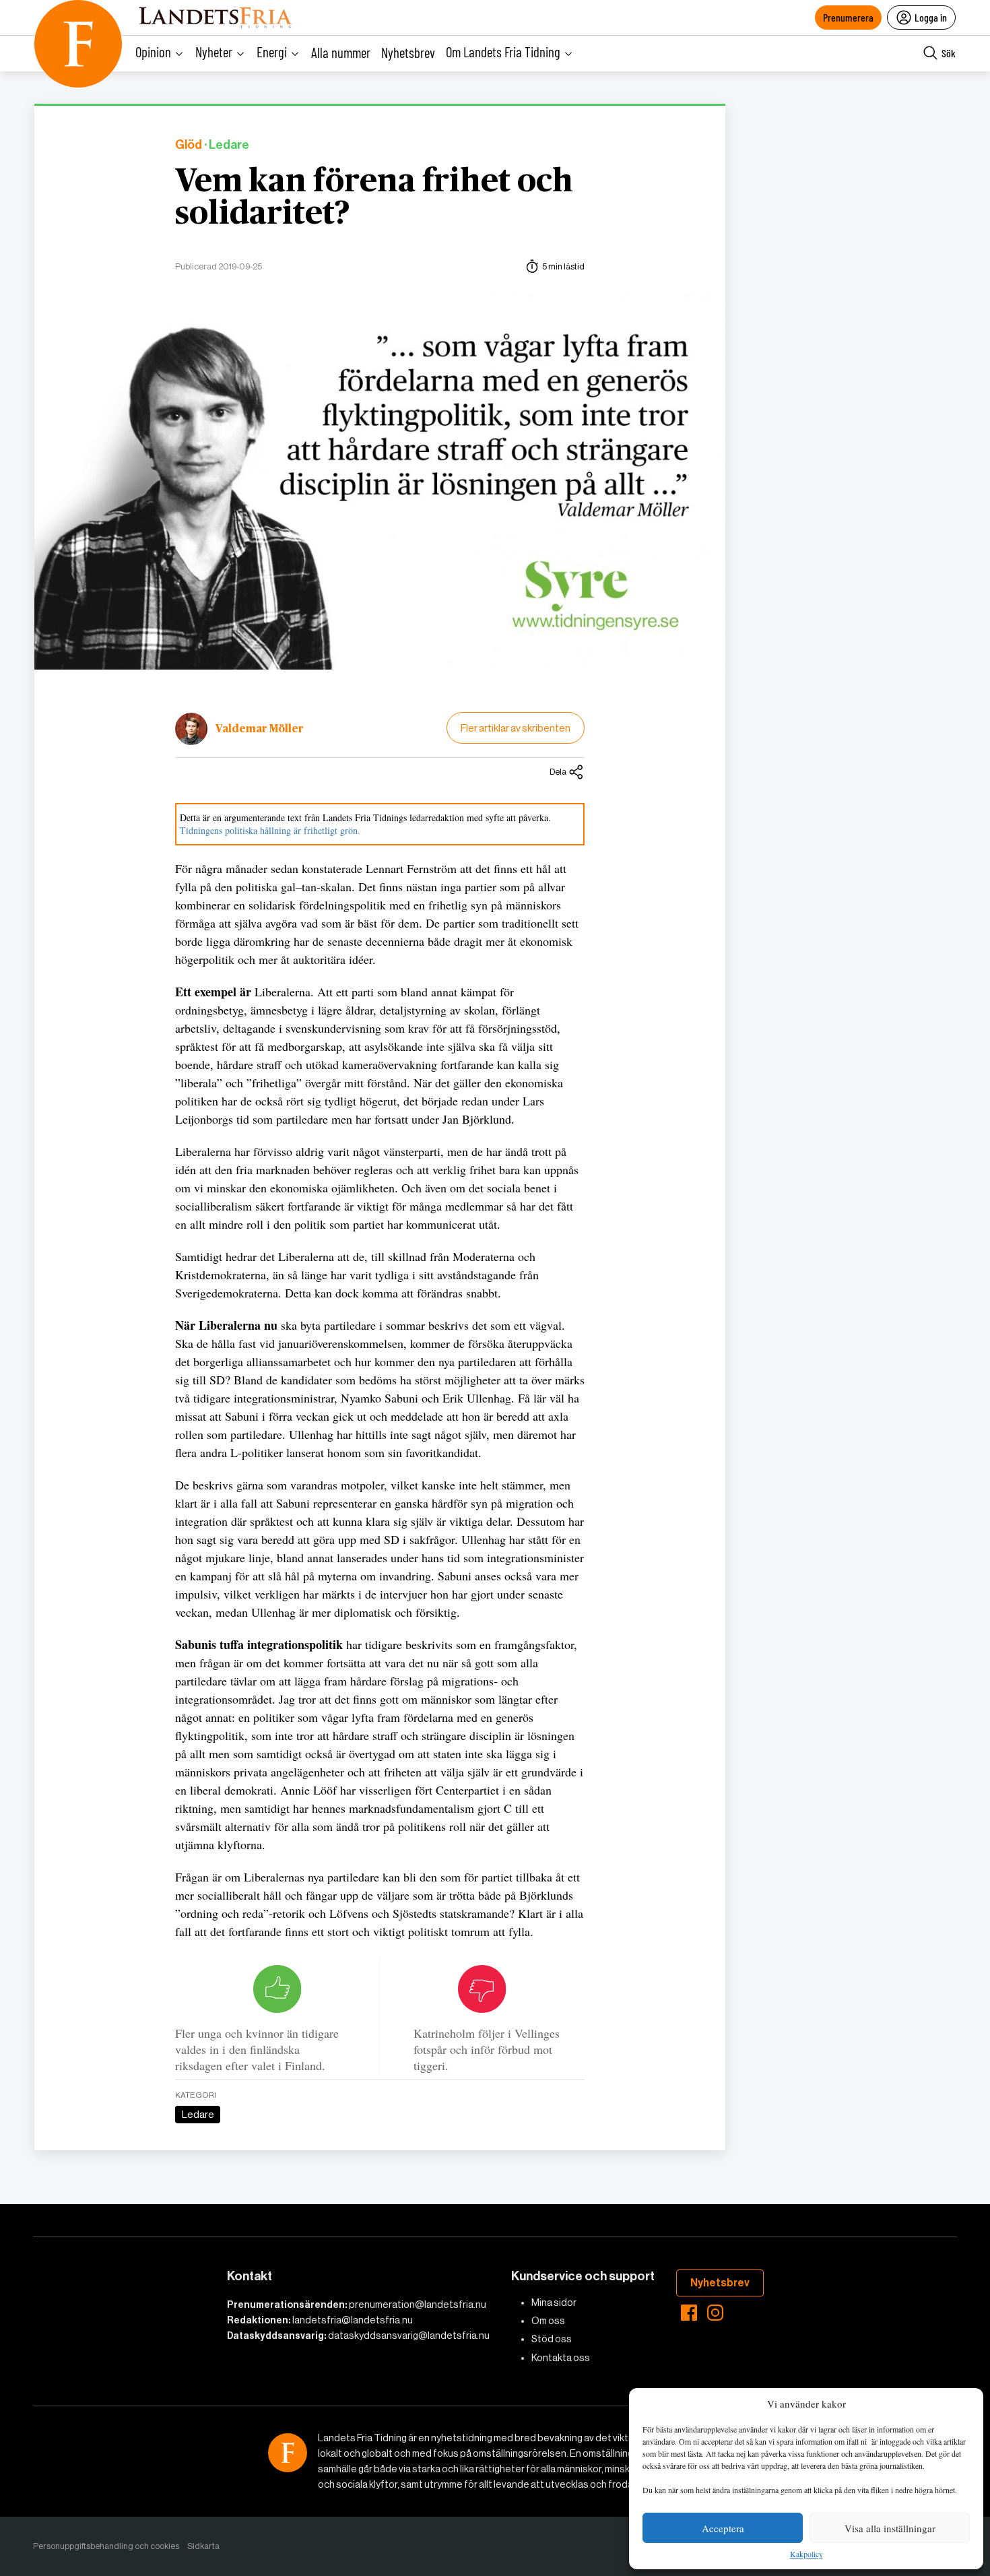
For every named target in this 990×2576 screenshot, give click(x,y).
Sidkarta (203, 2546)
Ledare (198, 2115)
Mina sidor (554, 2303)
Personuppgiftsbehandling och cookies (106, 2546)
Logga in (931, 17)
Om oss (548, 2321)
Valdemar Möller (260, 729)
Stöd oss (552, 2339)
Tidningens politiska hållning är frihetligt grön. (270, 830)
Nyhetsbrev (408, 52)
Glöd (189, 145)
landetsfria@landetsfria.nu (353, 2320)
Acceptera (723, 2528)
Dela (558, 772)
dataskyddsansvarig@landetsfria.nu (409, 2336)
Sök (949, 53)
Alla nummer (341, 52)
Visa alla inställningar (890, 2528)
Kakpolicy (806, 2554)
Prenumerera (848, 17)
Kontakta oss (561, 2358)
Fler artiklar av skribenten (516, 728)
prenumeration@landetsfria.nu (418, 2305)
